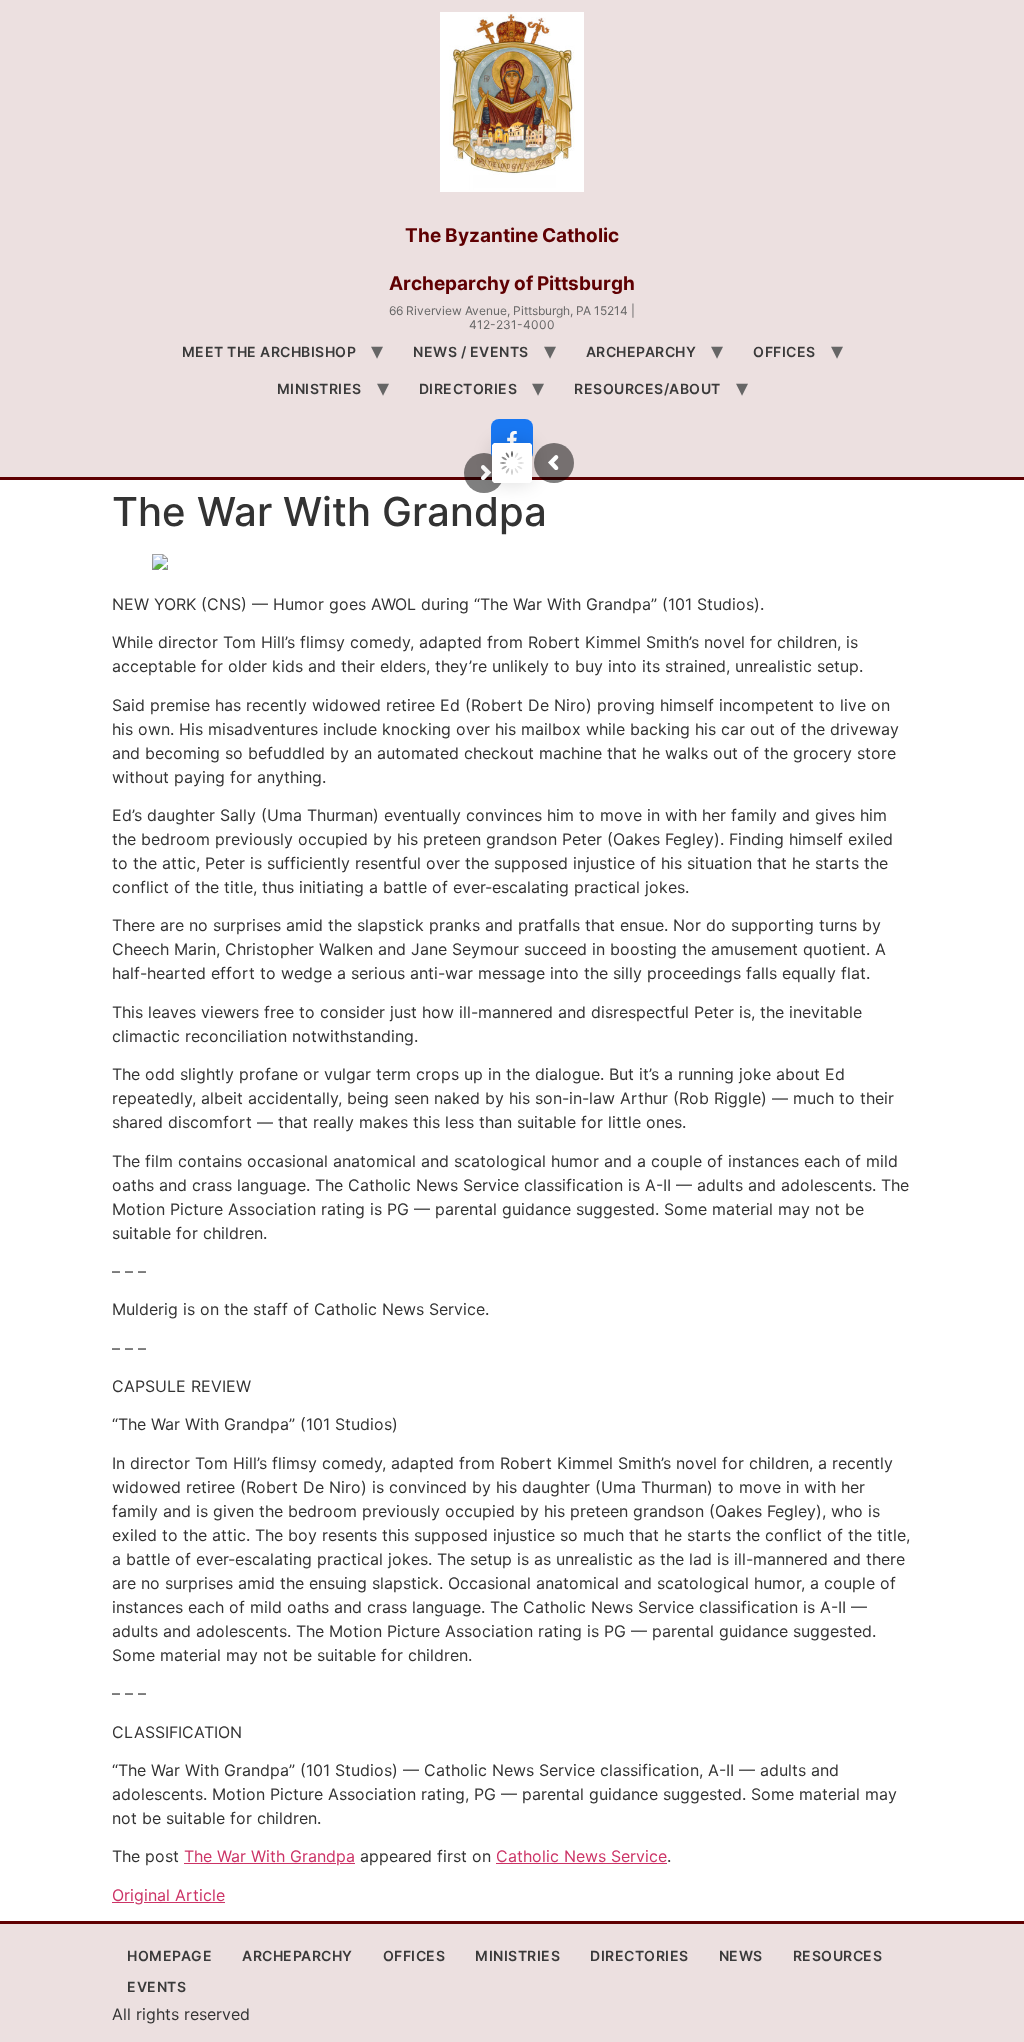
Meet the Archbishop (269, 351)
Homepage (169, 1955)
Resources (838, 1955)
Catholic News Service (581, 1856)
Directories (468, 388)
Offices (784, 351)
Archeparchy (641, 351)
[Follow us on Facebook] (512, 440)
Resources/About (647, 388)
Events (156, 1986)
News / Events (471, 351)
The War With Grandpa (269, 1856)
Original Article (168, 1895)
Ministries (319, 388)
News (741, 1955)
